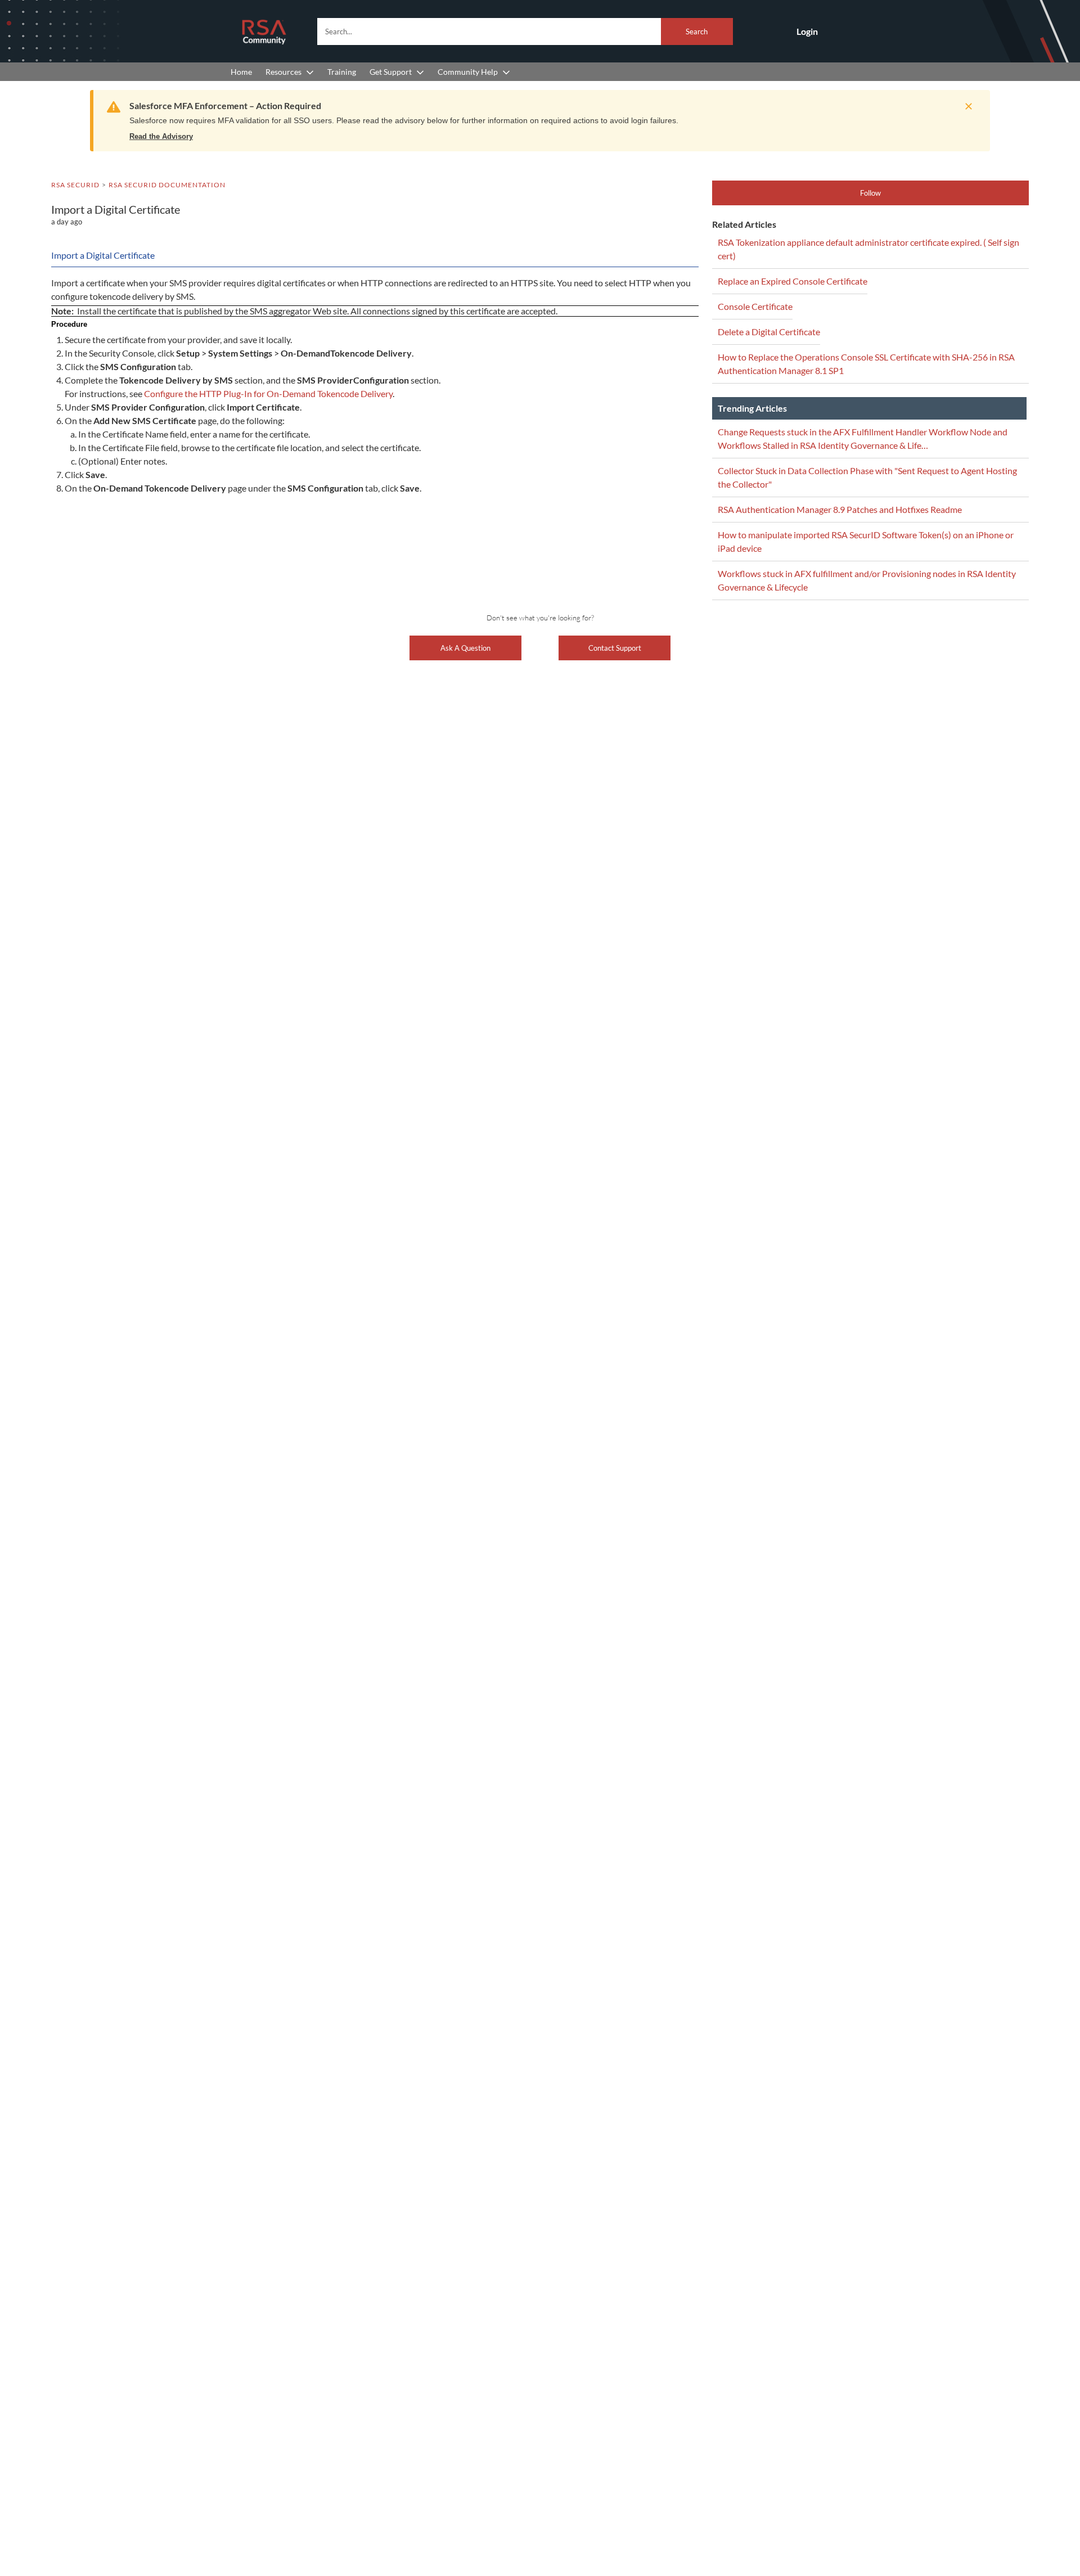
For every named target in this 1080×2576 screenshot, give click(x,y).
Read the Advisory (161, 136)
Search (697, 31)
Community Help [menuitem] (468, 72)
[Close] (966, 106)
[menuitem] (241, 72)
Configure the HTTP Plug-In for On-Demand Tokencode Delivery (268, 393)
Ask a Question (465, 648)
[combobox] (525, 31)
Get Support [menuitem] (391, 72)
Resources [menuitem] (283, 72)
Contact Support (615, 648)
